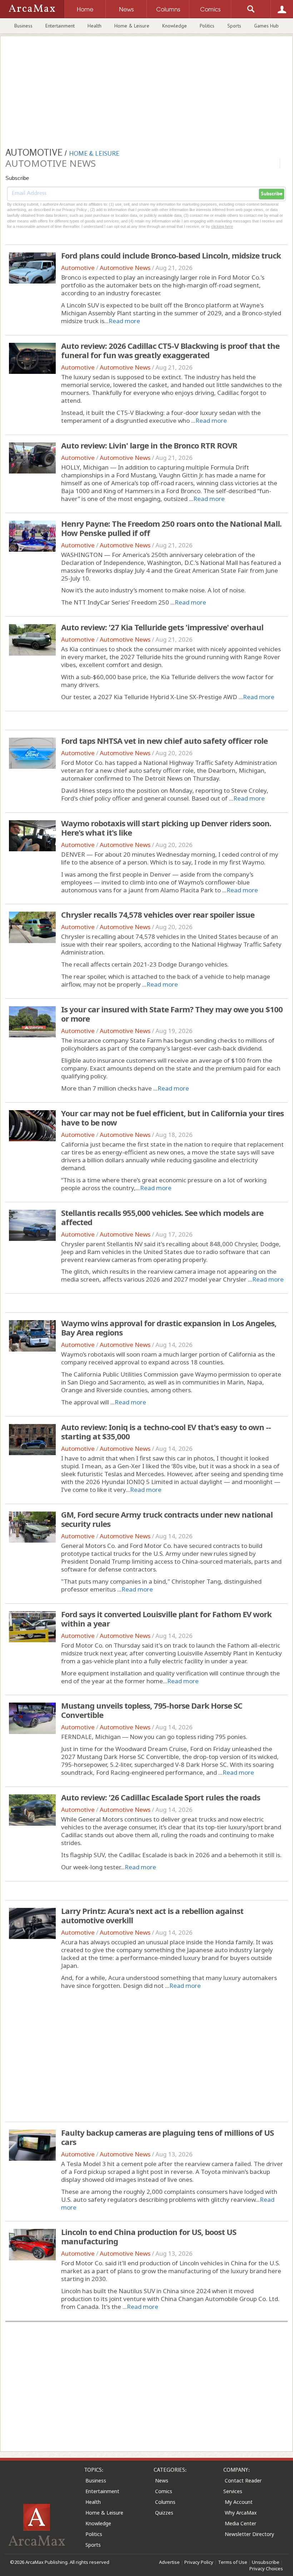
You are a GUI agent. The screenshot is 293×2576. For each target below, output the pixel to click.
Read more (124, 321)
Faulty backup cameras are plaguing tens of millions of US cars (167, 2137)
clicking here (222, 226)
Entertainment (60, 26)
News (162, 2480)
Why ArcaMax (241, 2513)
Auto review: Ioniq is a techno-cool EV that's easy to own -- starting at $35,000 (166, 1432)
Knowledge (175, 26)
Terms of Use (233, 2562)
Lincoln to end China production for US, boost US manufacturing (149, 2236)
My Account (239, 2502)
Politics (207, 26)
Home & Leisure (132, 26)
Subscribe (272, 194)
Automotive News (125, 268)
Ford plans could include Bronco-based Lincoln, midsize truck (171, 255)
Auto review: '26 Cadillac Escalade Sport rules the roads (161, 1797)
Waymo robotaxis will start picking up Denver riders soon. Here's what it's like (166, 828)
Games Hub (266, 26)
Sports (234, 26)
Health (95, 26)
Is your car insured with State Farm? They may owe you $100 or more (172, 1014)
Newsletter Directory (249, 2534)
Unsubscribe (266, 2562)
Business (23, 26)
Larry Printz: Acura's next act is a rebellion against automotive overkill (152, 1915)
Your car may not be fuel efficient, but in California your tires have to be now (172, 1118)
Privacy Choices (266, 2569)
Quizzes (164, 2513)
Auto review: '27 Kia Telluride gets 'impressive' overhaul (162, 627)
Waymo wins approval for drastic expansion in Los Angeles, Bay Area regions (169, 1328)
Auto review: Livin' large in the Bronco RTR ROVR (149, 445)
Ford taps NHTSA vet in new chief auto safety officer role (164, 741)
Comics (164, 2491)
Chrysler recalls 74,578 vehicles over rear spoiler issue (158, 914)
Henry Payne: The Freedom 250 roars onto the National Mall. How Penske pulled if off (171, 528)
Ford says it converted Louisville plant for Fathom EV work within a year (166, 1619)
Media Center (240, 2523)
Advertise (169, 2562)
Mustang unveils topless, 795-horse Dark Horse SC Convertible (152, 1710)
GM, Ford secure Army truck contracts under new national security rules (167, 1519)
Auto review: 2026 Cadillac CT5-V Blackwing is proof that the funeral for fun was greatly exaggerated (170, 350)
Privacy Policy (199, 2562)
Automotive (78, 268)
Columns (165, 2502)
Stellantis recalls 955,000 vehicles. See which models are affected (162, 1217)
